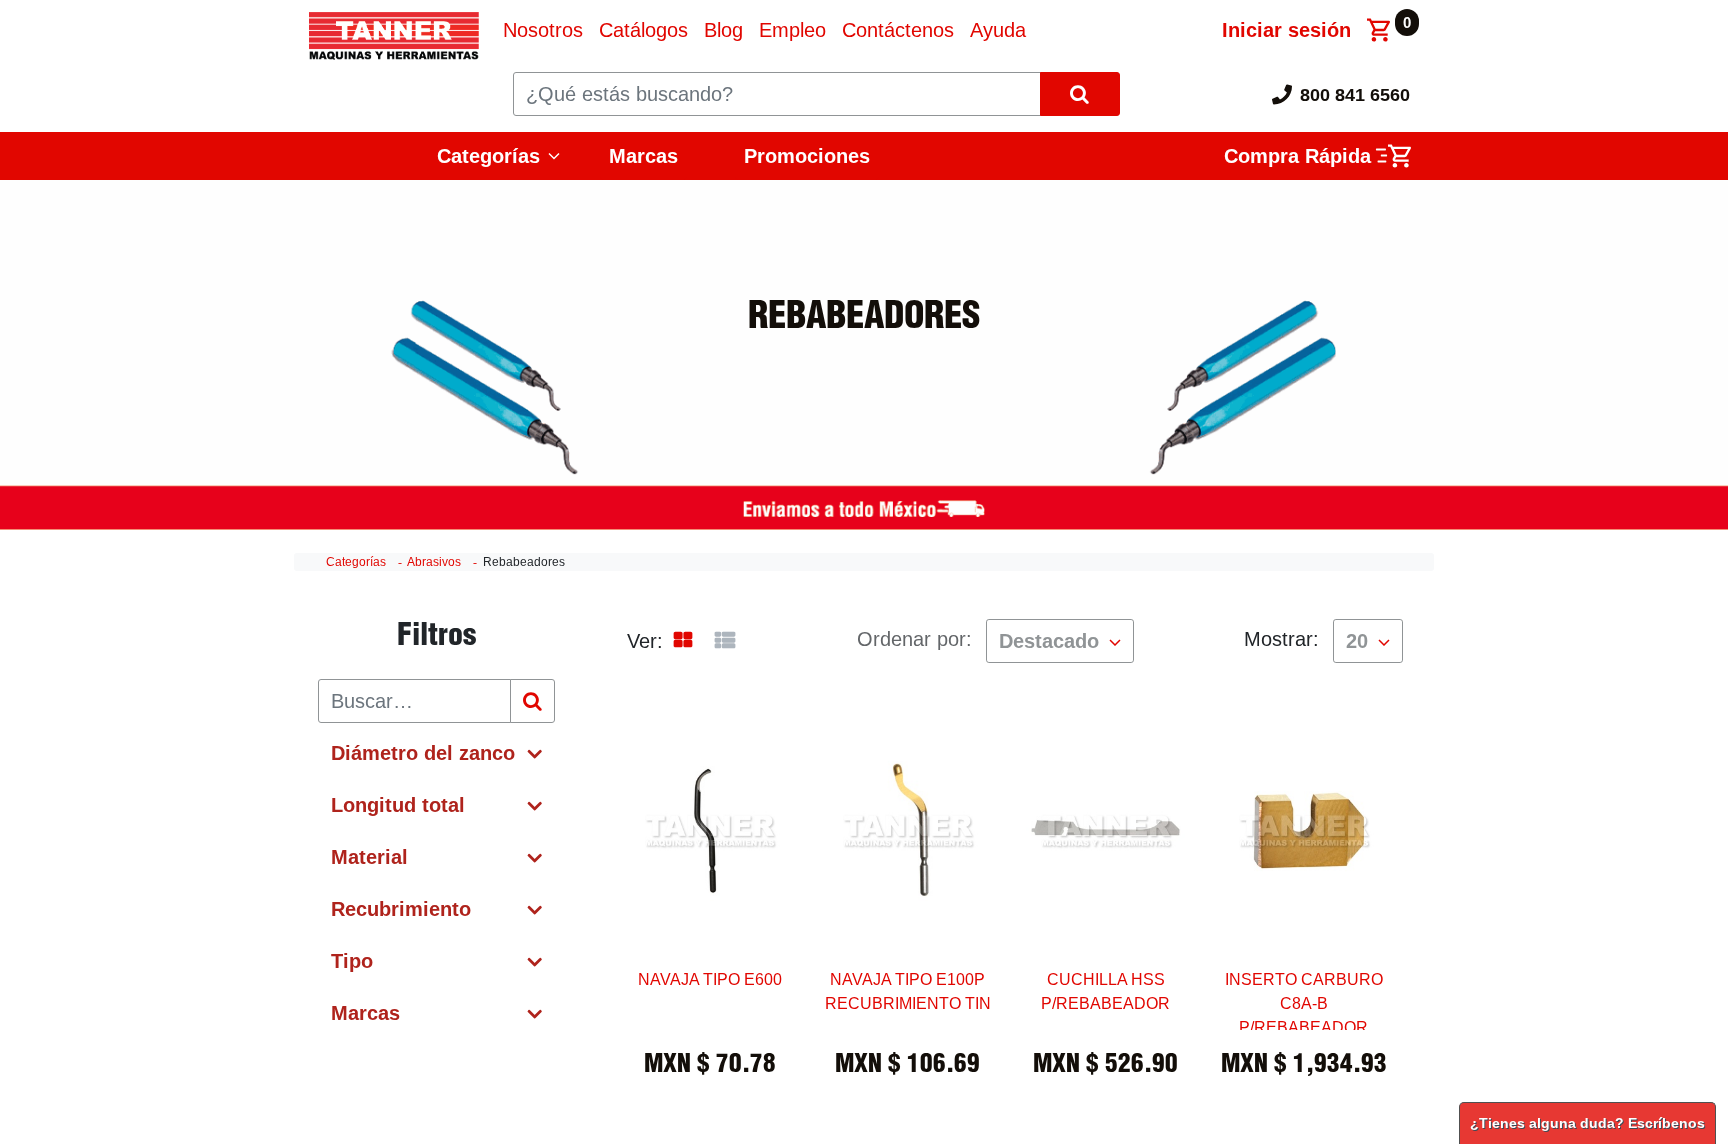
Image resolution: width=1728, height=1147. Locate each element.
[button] (1060, 641)
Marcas (643, 156)
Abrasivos (434, 562)
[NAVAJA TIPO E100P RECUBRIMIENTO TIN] (907, 895)
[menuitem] (543, 30)
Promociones (807, 156)
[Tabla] (683, 641)
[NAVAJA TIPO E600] (709, 895)
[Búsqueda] (532, 701)
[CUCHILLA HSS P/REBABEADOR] (1105, 895)
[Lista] (725, 641)
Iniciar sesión (1286, 30)
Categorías (356, 562)
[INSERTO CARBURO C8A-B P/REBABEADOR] (1303, 895)
